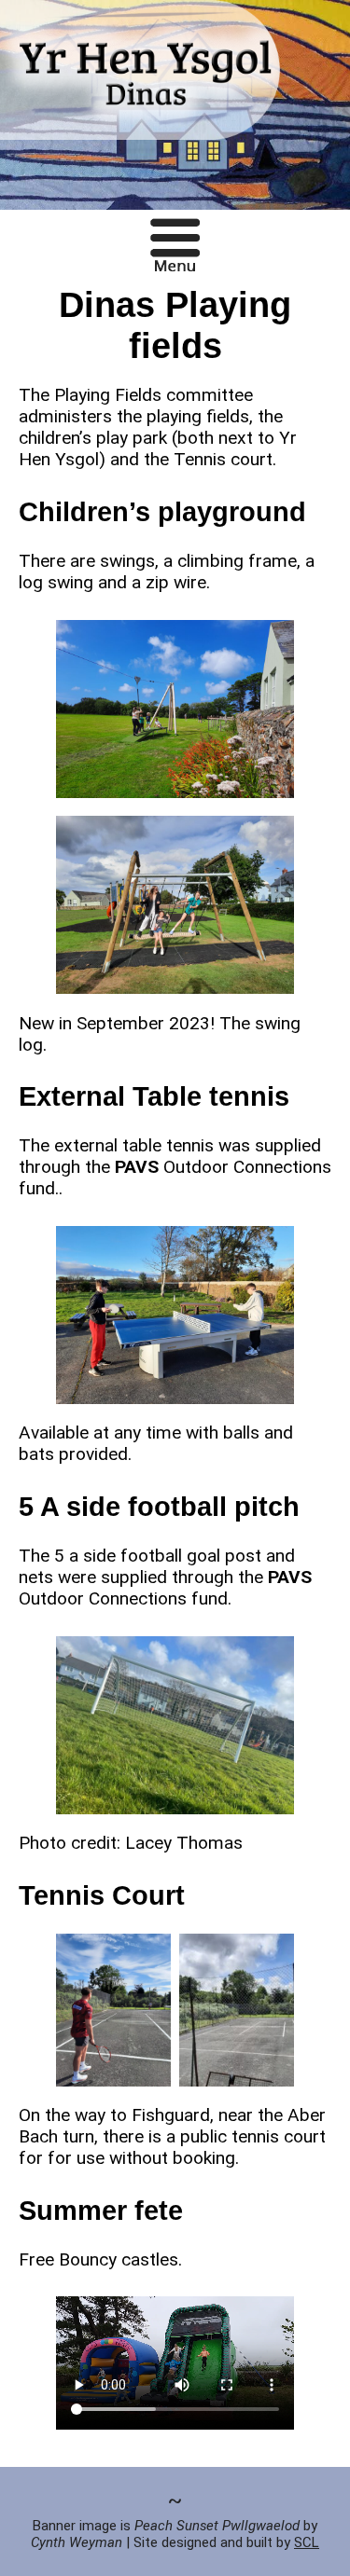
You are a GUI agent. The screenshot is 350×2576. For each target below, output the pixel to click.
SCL (307, 2542)
